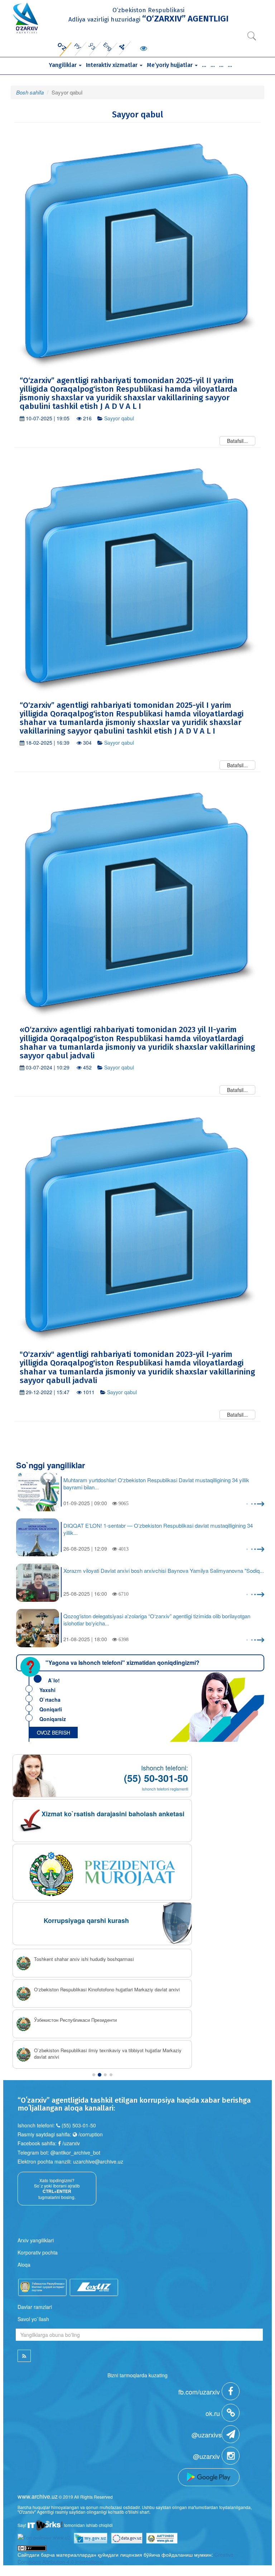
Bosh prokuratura (52, 1959)
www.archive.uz (38, 2496)
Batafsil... (237, 441)
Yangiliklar (63, 65)
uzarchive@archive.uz (98, 2161)
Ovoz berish (54, 1732)
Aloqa (24, 2264)
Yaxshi (47, 1690)
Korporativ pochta (38, 2252)
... (204, 65)
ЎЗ (92, 46)
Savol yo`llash (33, 2318)
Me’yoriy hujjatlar (170, 65)
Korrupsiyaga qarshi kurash (86, 1920)
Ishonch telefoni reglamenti (165, 1789)
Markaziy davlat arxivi (57, 2020)
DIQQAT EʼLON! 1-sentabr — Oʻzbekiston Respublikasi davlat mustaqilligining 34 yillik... (158, 1529)
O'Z (62, 46)
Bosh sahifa (30, 92)
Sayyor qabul (119, 418)
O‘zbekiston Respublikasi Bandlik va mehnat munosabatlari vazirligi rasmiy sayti (112, 2054)
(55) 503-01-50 (79, 2125)
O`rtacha (50, 1700)
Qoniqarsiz (53, 1719)
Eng (108, 46)
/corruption (90, 2133)
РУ (78, 46)
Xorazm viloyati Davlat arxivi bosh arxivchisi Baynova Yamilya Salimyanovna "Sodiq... (164, 1571)
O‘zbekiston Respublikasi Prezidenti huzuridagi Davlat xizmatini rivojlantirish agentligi (100, 1993)
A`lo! (54, 1680)
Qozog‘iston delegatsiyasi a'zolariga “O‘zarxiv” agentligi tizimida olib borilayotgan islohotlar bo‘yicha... (157, 1620)
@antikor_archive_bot (75, 2152)
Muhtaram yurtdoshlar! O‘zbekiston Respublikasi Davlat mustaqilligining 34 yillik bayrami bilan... (156, 1484)
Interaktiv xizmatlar (112, 65)
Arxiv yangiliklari (36, 2239)
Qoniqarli (51, 1709)
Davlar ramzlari (35, 2306)
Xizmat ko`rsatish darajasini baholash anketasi (113, 1814)
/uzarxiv (70, 2142)
